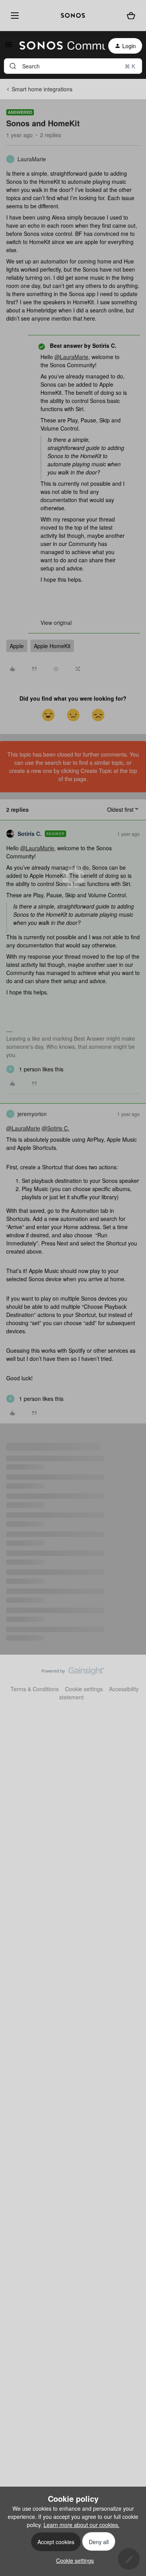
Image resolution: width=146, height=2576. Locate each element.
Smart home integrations (42, 89)
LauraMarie (32, 159)
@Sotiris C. (55, 1128)
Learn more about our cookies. (82, 2525)
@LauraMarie (71, 357)
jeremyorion (32, 1114)
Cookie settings (84, 1689)
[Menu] (13, 16)
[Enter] (13, 66)
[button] (9, 47)
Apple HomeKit (52, 646)
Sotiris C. (30, 834)
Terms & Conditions (35, 1689)
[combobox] (73, 66)
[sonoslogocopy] (73, 16)
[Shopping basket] (131, 16)
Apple (17, 646)
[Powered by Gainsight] (73, 1673)
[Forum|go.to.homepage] (58, 46)
